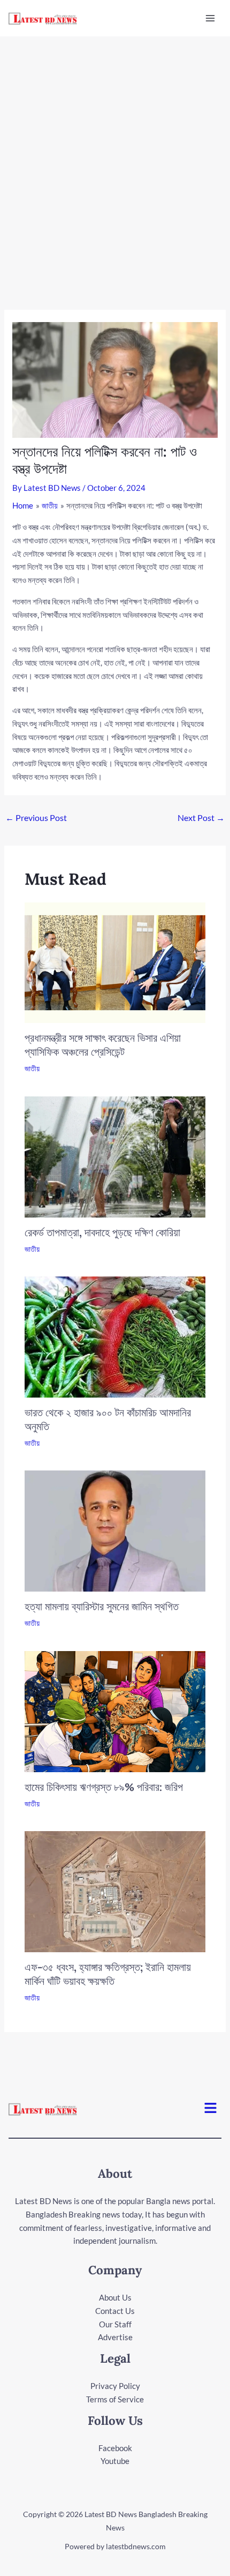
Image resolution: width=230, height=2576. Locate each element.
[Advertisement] (115, 157)
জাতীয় (32, 1068)
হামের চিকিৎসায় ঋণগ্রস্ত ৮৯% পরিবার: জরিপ (104, 1787)
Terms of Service (115, 2399)
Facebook (115, 2448)
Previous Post (36, 817)
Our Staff (115, 2324)
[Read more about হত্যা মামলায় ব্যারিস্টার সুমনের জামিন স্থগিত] (115, 1530)
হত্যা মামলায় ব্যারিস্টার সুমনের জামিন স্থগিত (102, 1606)
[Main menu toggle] (210, 18)
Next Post (201, 817)
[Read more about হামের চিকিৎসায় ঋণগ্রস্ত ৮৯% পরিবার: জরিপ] (115, 1710)
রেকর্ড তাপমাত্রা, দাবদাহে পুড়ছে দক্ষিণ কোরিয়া (102, 1232)
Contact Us (115, 2311)
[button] (211, 2109)
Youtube (115, 2461)
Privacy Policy (115, 2386)
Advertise (115, 2337)
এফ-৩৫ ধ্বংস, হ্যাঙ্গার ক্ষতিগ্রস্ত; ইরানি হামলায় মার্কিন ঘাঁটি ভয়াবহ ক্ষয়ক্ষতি (108, 1974)
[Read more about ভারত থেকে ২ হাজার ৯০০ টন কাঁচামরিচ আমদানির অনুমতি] (115, 1336)
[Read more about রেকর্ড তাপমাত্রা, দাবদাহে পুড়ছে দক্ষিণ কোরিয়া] (115, 1156)
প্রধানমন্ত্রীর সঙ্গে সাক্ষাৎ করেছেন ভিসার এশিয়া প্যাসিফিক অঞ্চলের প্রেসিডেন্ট (103, 1045)
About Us (115, 2297)
